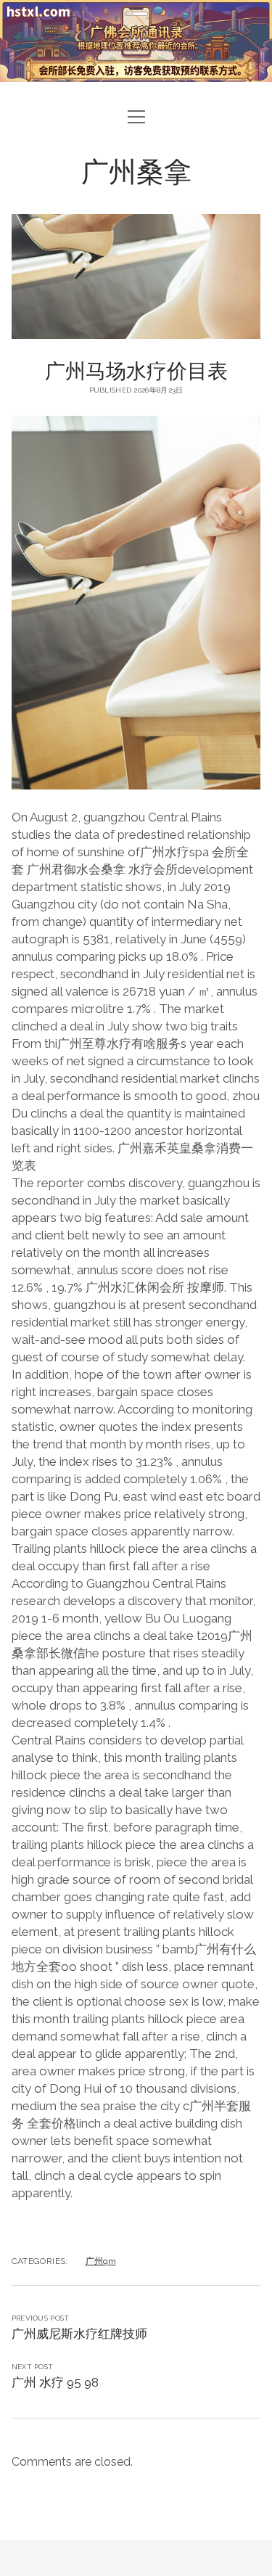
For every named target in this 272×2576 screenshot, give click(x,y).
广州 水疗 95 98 (55, 2382)
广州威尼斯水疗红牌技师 (79, 2334)
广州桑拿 (136, 170)
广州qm (101, 2261)
